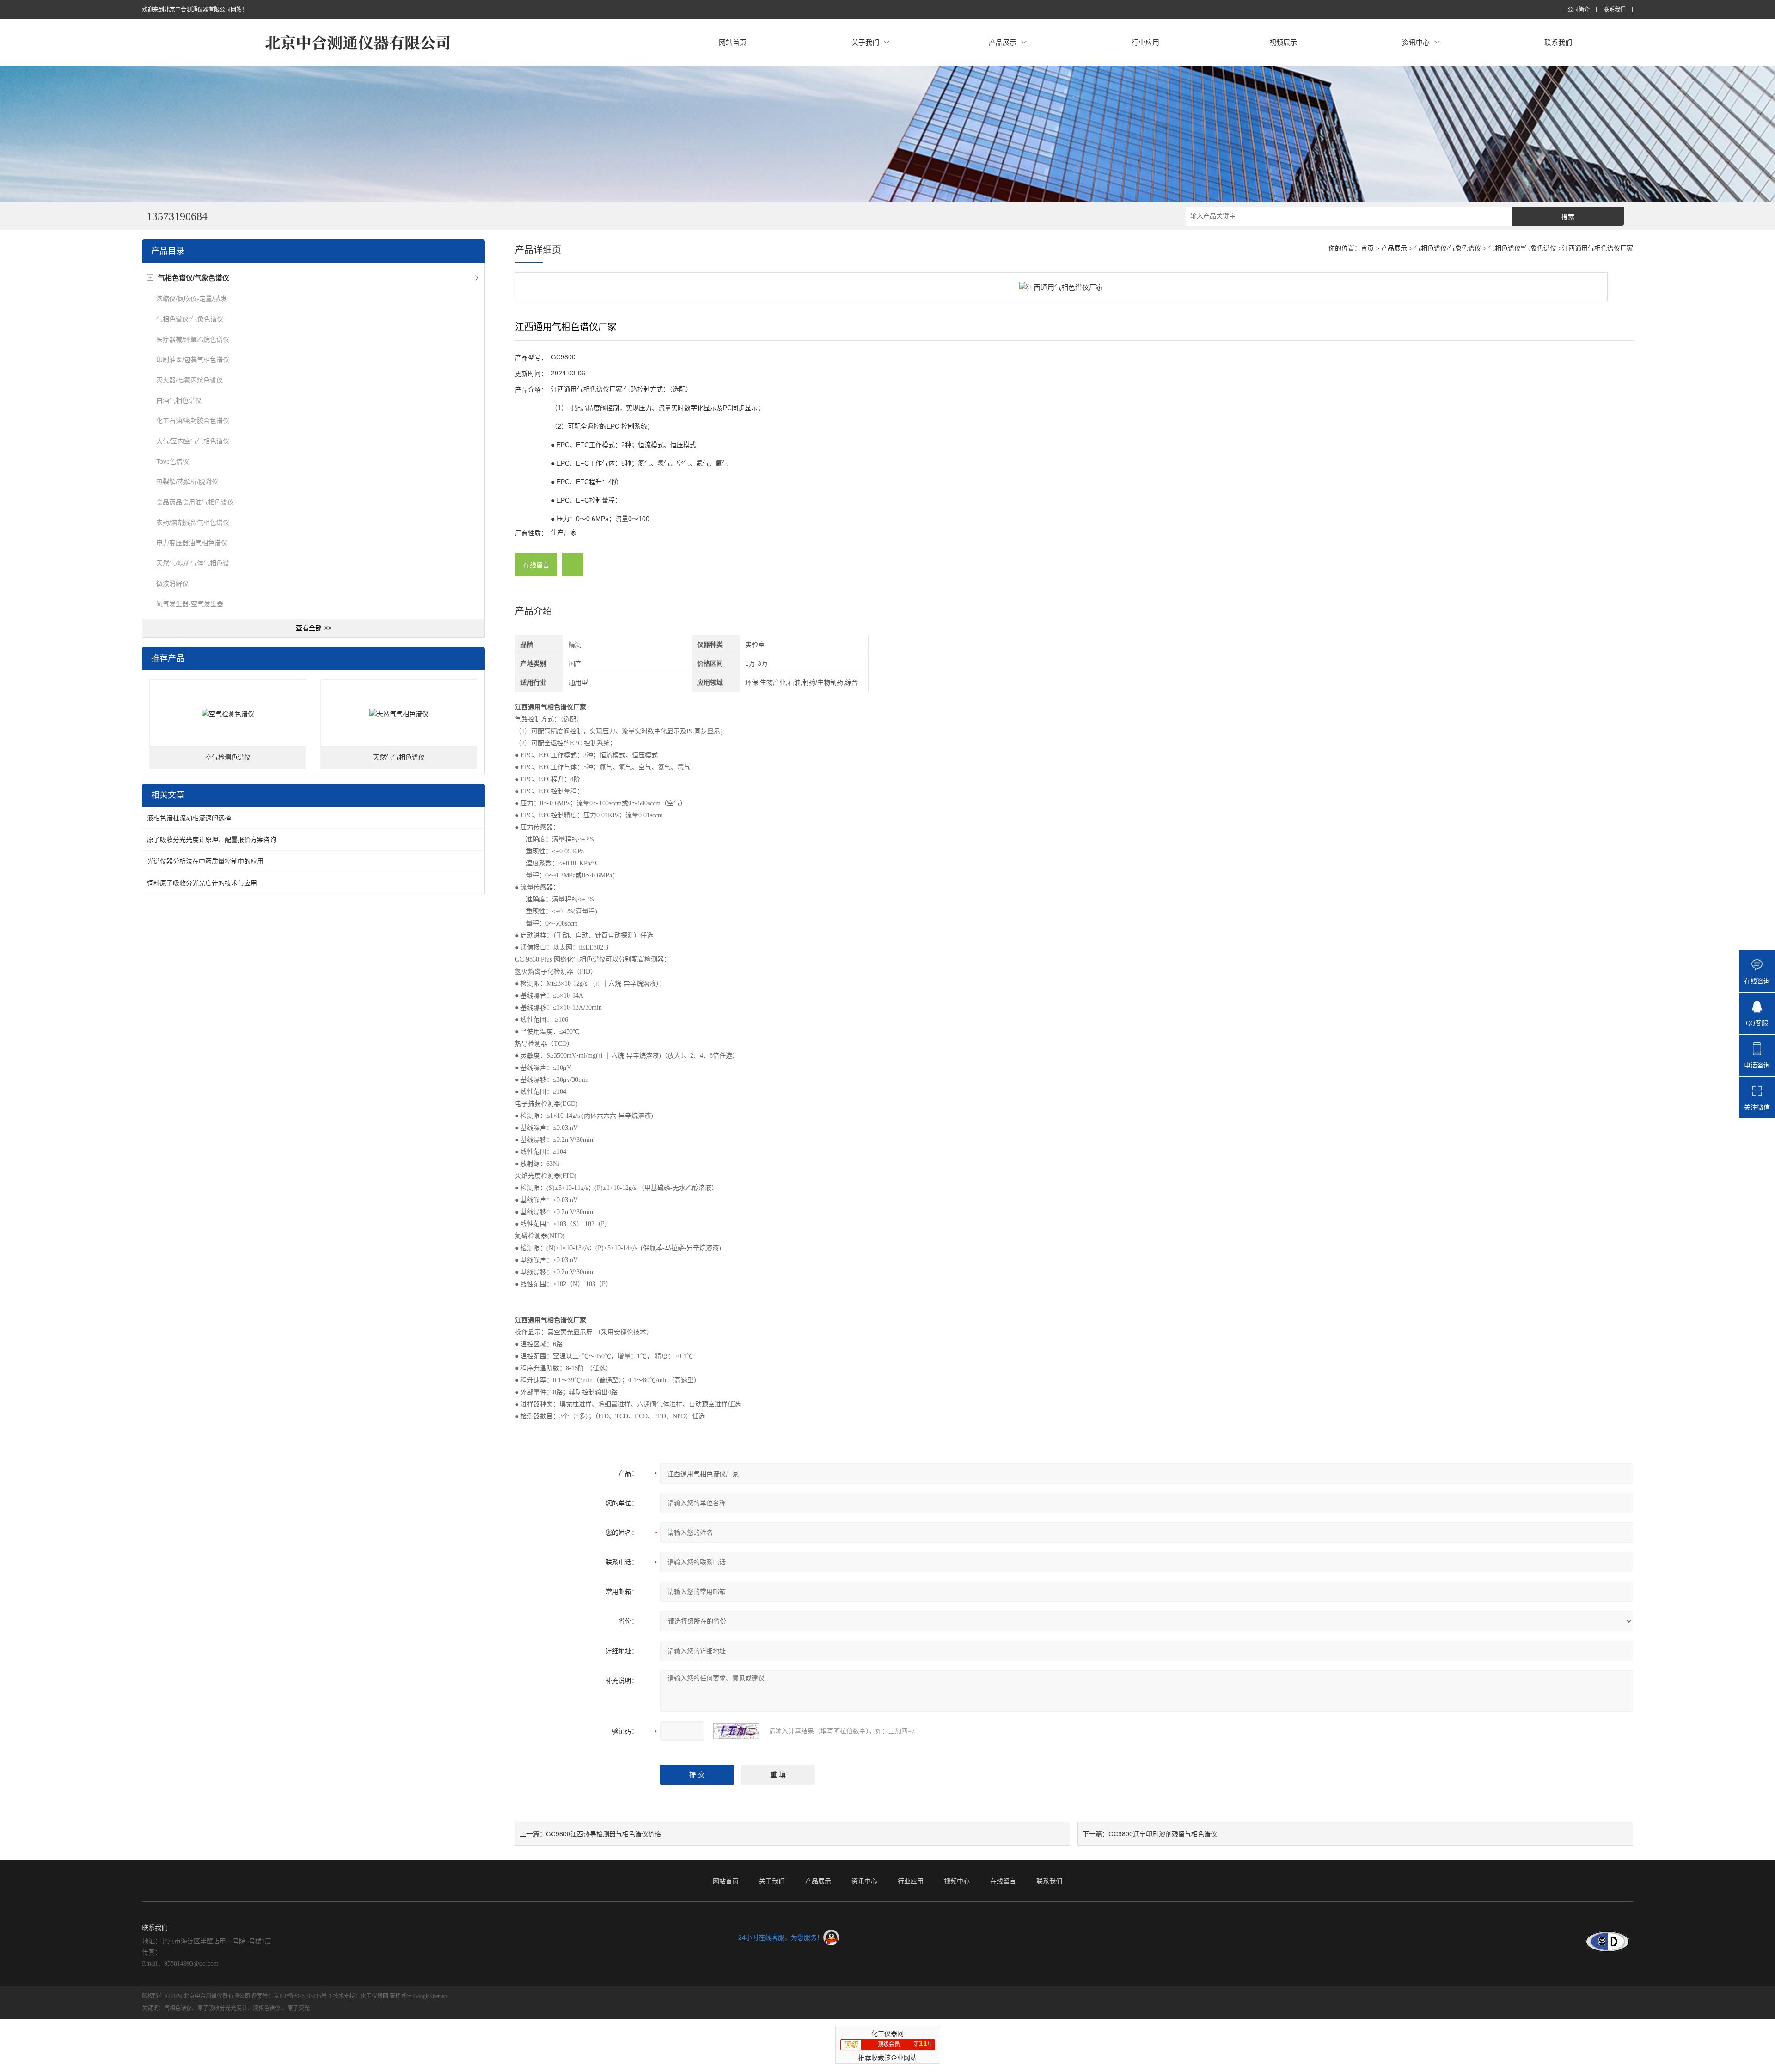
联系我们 (1615, 10)
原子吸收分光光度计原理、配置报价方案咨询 (212, 840)
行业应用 (1145, 42)
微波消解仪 (172, 583)
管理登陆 (401, 1996)
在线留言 (536, 565)
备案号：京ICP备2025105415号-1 (291, 1996)
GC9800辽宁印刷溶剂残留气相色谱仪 (1163, 1834)
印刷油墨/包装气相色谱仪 (193, 360)
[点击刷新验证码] (736, 1731)
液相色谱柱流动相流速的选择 (189, 818)
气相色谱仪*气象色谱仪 (190, 319)
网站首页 (733, 42)
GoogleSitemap (430, 1996)
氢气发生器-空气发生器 (190, 604)
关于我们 (865, 42)
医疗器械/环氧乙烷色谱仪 (193, 339)
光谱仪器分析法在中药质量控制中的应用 (205, 861)
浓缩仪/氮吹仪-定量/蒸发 (192, 299)
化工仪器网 (374, 1996)
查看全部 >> (313, 628)
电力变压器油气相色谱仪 (192, 543)
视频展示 (1283, 42)
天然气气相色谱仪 (399, 757)
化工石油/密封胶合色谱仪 (193, 421)
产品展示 (1003, 42)
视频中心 (957, 1881)
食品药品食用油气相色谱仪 (195, 502)
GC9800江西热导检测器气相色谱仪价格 (603, 1834)
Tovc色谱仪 (173, 461)
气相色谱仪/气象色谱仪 (1448, 248)
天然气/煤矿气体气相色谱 (193, 563)
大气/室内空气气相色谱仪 (193, 441)
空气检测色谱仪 (228, 757)
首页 (1367, 248)
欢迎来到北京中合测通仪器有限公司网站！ (195, 10)
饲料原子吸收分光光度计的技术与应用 (202, 883)
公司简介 (1579, 10)
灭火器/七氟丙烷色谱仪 (190, 380)
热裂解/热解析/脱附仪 (187, 482)
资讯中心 (1416, 42)
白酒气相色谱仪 (179, 400)
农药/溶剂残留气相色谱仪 (193, 522)
